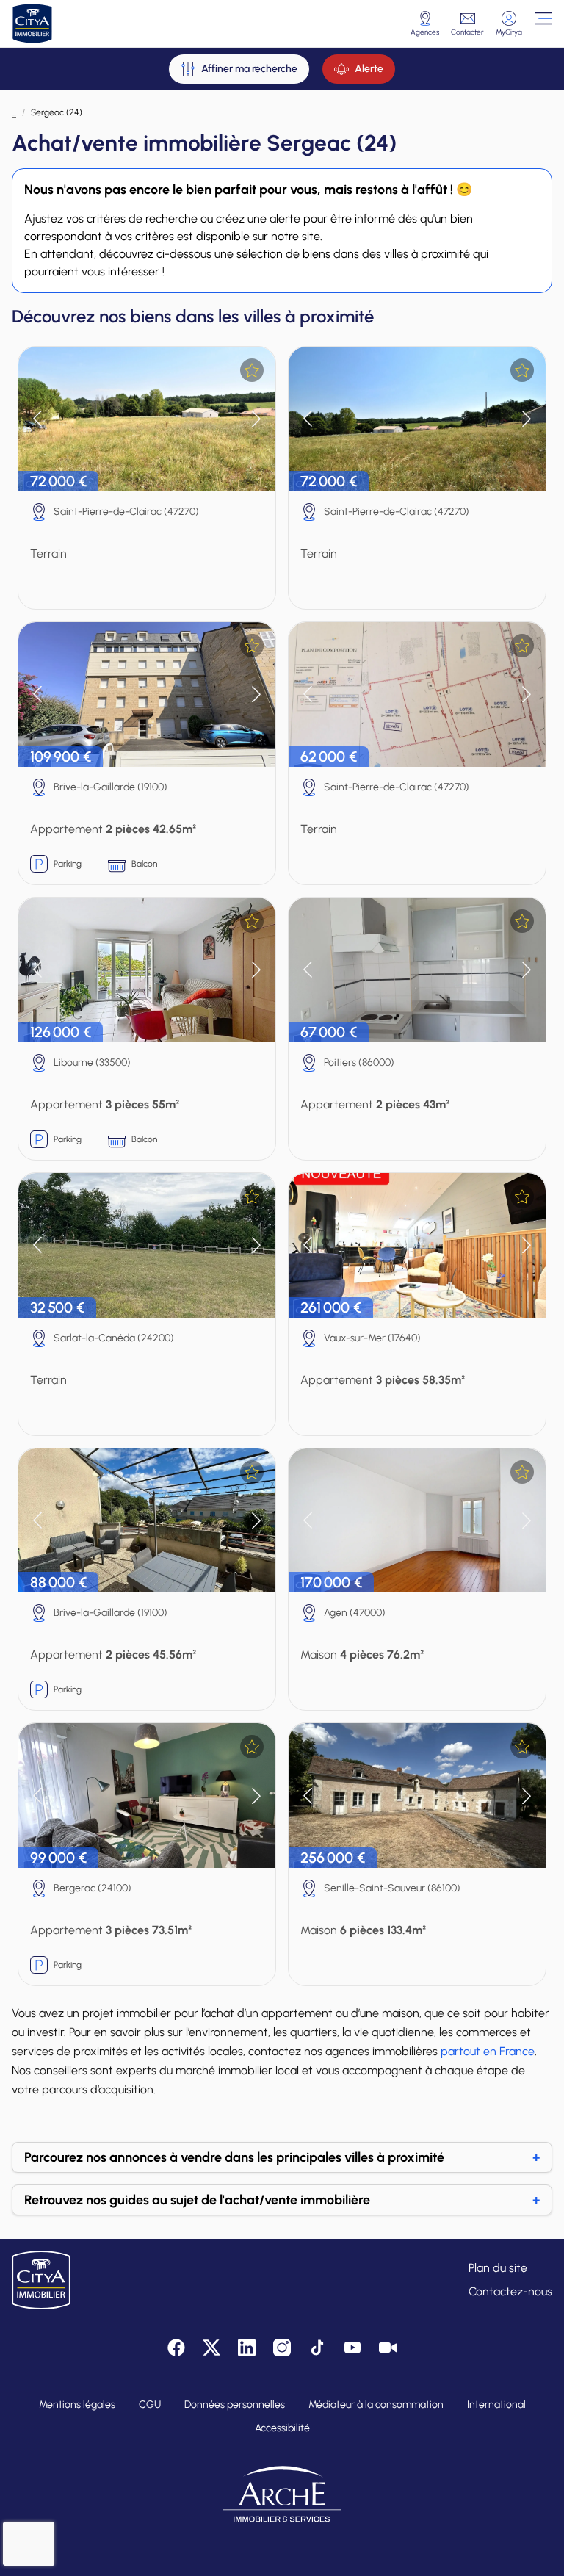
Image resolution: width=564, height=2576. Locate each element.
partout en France (488, 2051)
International (496, 2404)
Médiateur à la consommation (376, 2404)
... (14, 112)
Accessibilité (282, 2428)
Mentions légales (77, 2404)
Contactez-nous (510, 2291)
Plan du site (498, 2268)
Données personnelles (235, 2404)
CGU (150, 2404)
